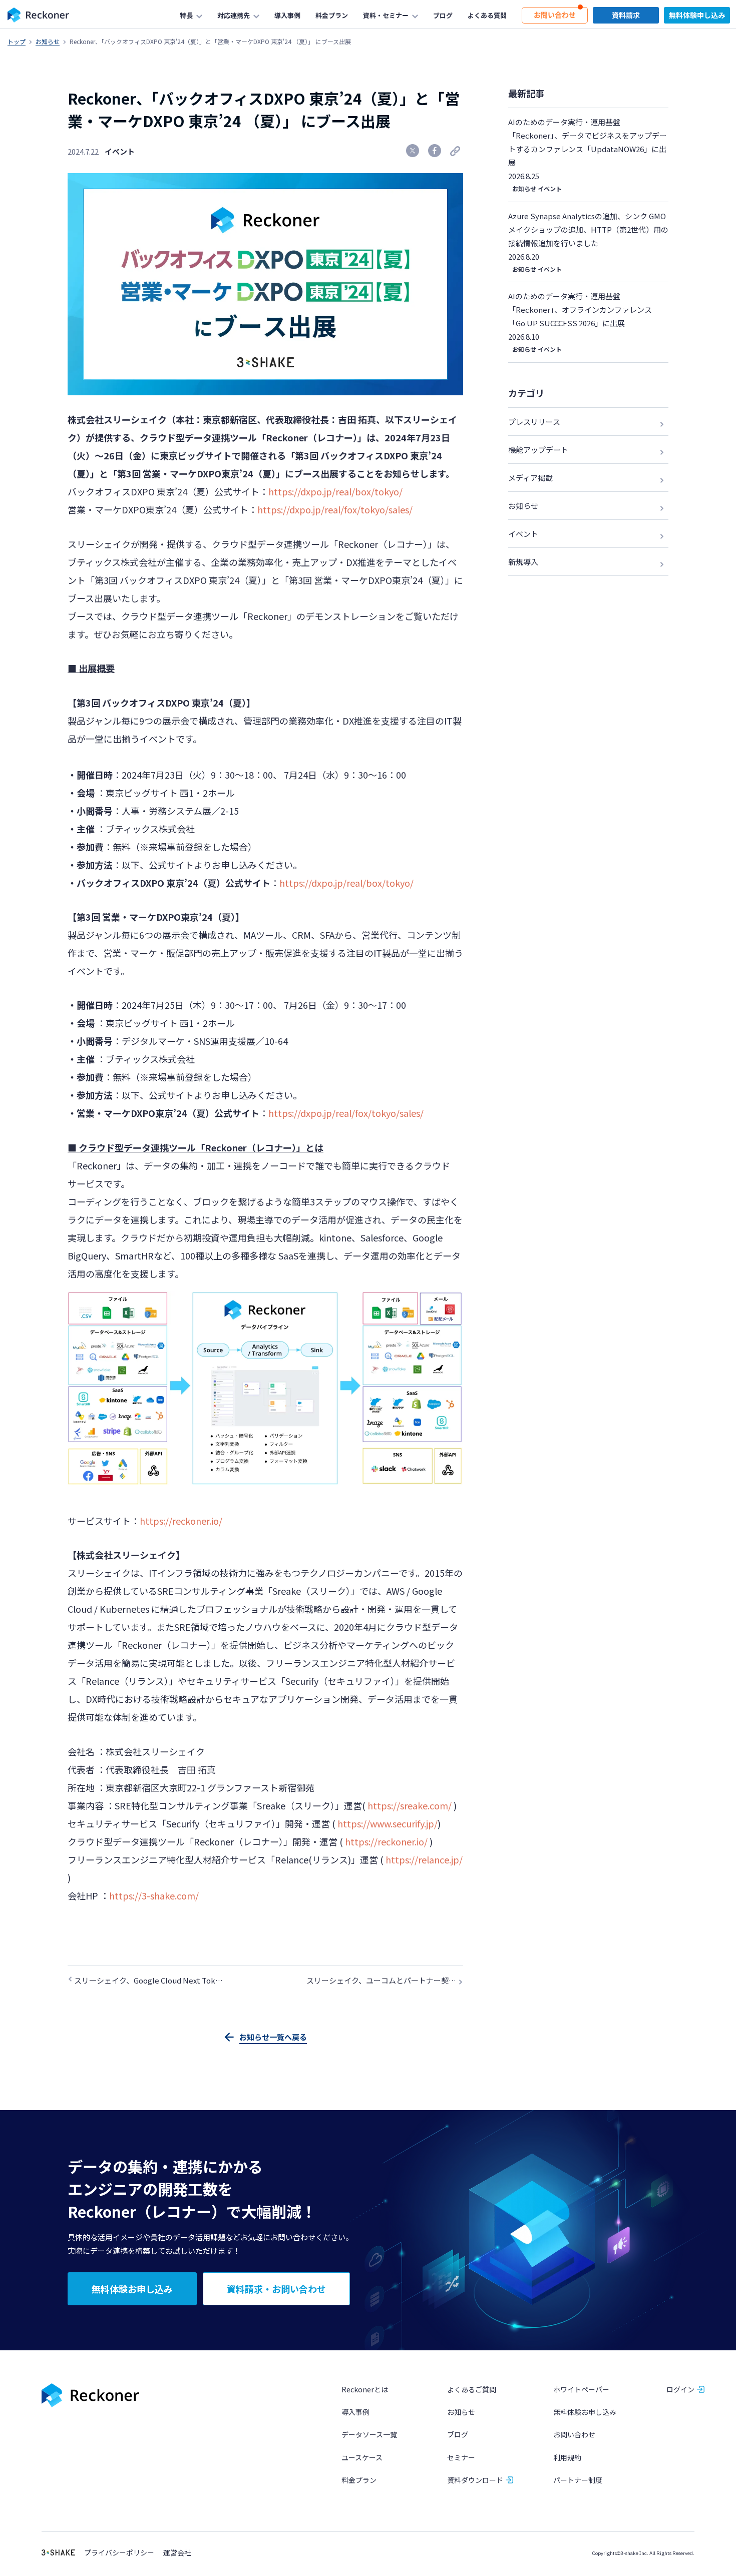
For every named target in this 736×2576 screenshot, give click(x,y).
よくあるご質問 (472, 2389)
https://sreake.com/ (410, 1805)
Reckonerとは (365, 2389)
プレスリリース (534, 422)
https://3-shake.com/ (154, 1895)
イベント (120, 151)
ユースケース (362, 2457)
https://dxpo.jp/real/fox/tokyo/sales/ (335, 509)
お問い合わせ (574, 2434)
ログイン (680, 2389)
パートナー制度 (578, 2480)
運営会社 (177, 2553)
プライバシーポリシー (119, 2553)
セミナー (461, 2457)
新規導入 (523, 562)
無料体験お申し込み (585, 2412)
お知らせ (48, 41)
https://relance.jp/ (424, 1859)
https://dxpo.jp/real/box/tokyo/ (335, 491)
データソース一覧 (369, 2434)
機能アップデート (538, 450)
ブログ (458, 2434)
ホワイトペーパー (581, 2389)
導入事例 (355, 2412)
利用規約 (567, 2457)
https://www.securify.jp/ (388, 1823)
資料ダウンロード (475, 2480)
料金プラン (359, 2480)
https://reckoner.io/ (181, 1521)
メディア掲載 (530, 478)
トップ (17, 41)
